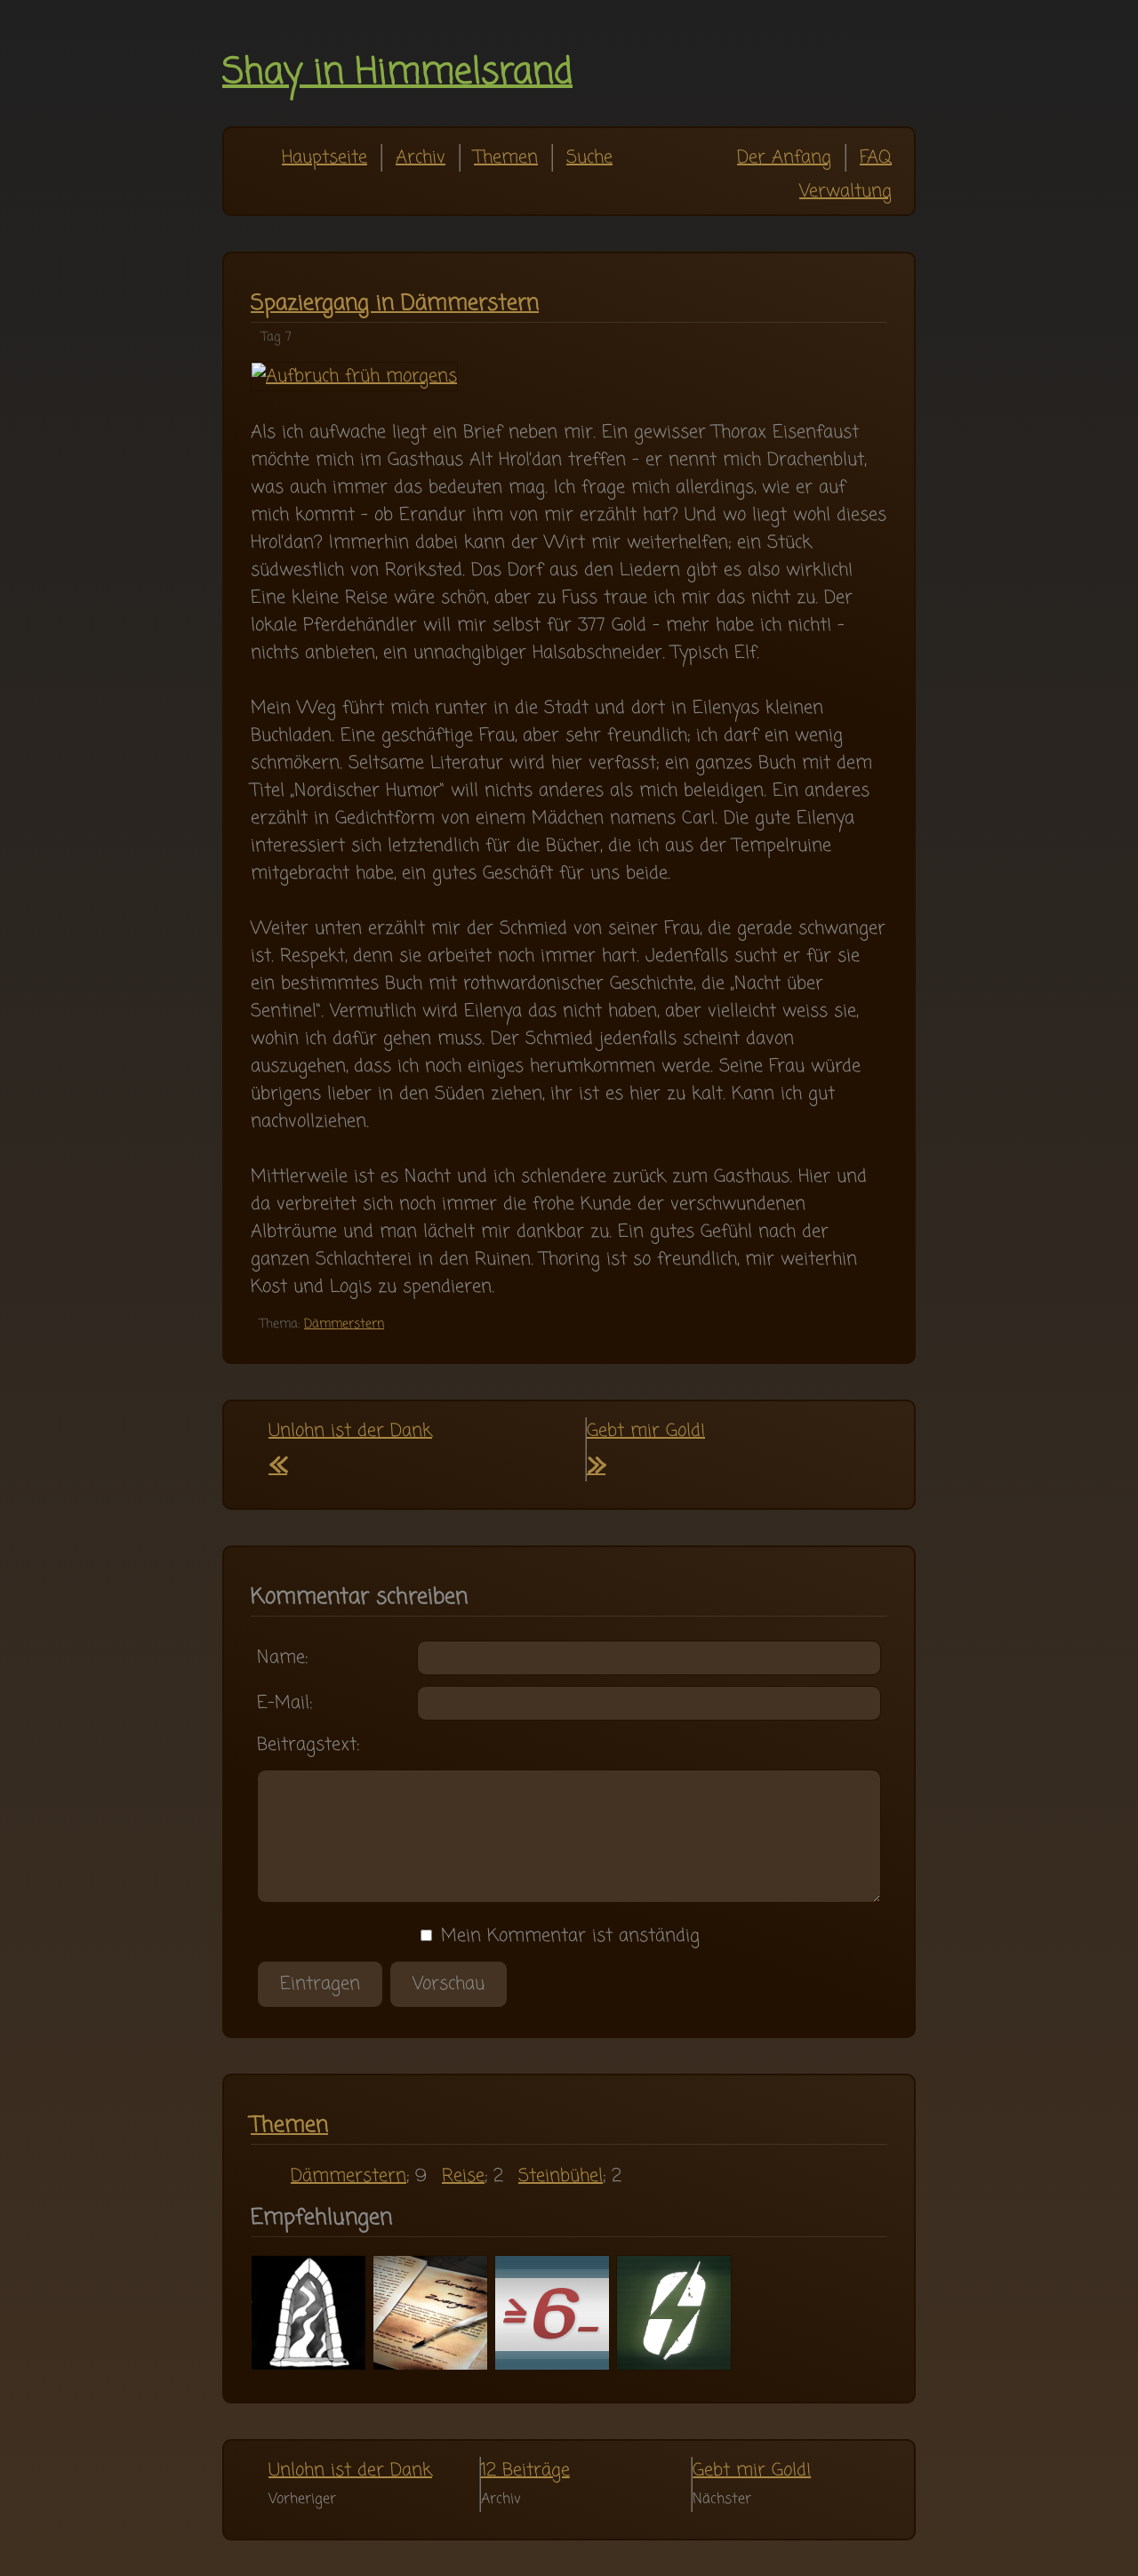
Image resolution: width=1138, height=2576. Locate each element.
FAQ (876, 158)
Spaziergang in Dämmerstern (395, 304)
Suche (589, 158)
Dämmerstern (344, 1324)
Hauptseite (325, 158)
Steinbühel (561, 2176)
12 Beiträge (525, 2471)
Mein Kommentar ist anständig (567, 1936)
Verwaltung (845, 192)
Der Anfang (784, 158)
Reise (463, 2176)
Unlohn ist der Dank (350, 2471)
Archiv (421, 158)
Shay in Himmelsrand (397, 73)
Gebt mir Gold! (752, 2471)
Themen (506, 158)
